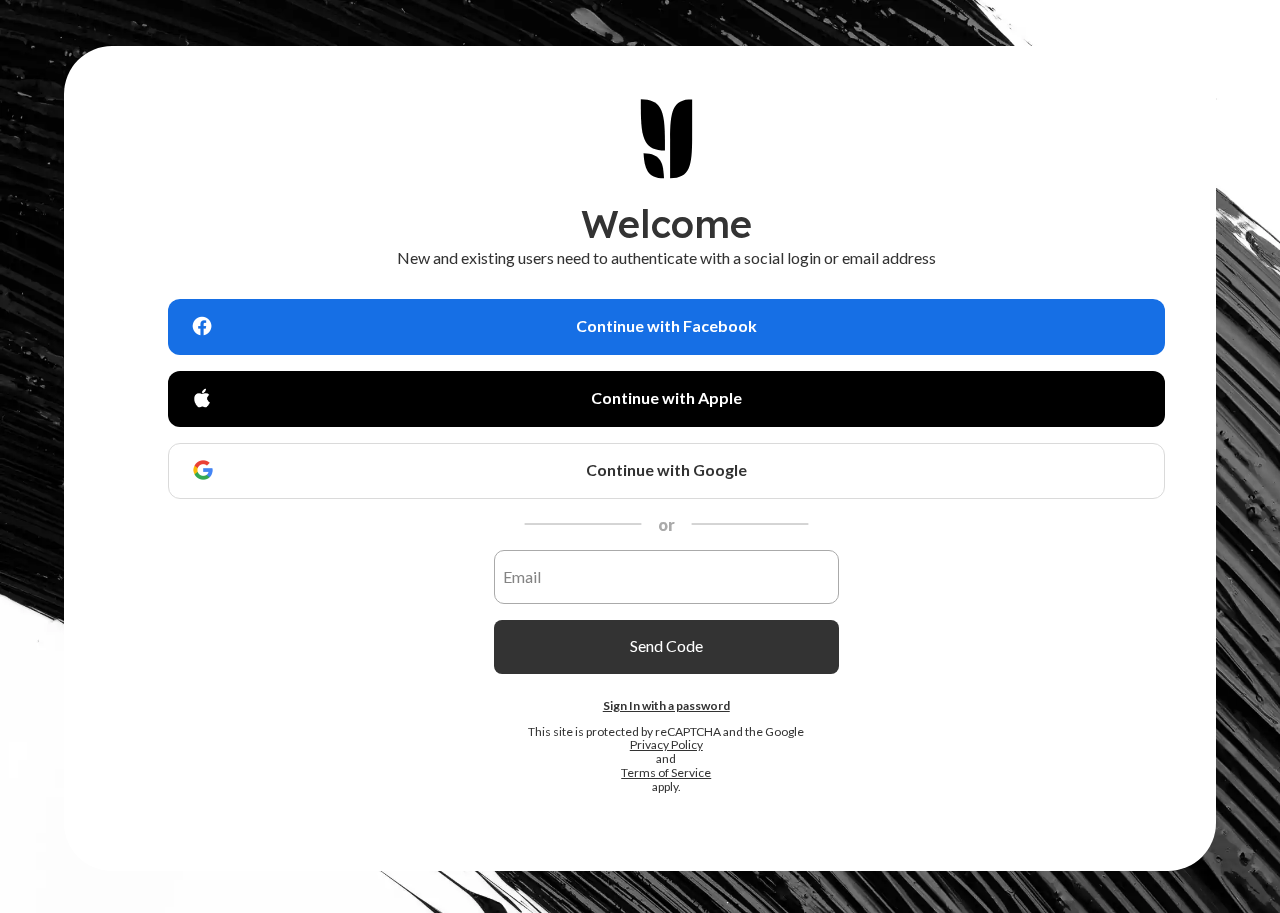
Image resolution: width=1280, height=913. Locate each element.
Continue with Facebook (666, 325)
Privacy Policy (666, 745)
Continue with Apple (666, 397)
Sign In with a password (666, 704)
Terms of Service (666, 773)
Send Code (666, 645)
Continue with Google (666, 469)
